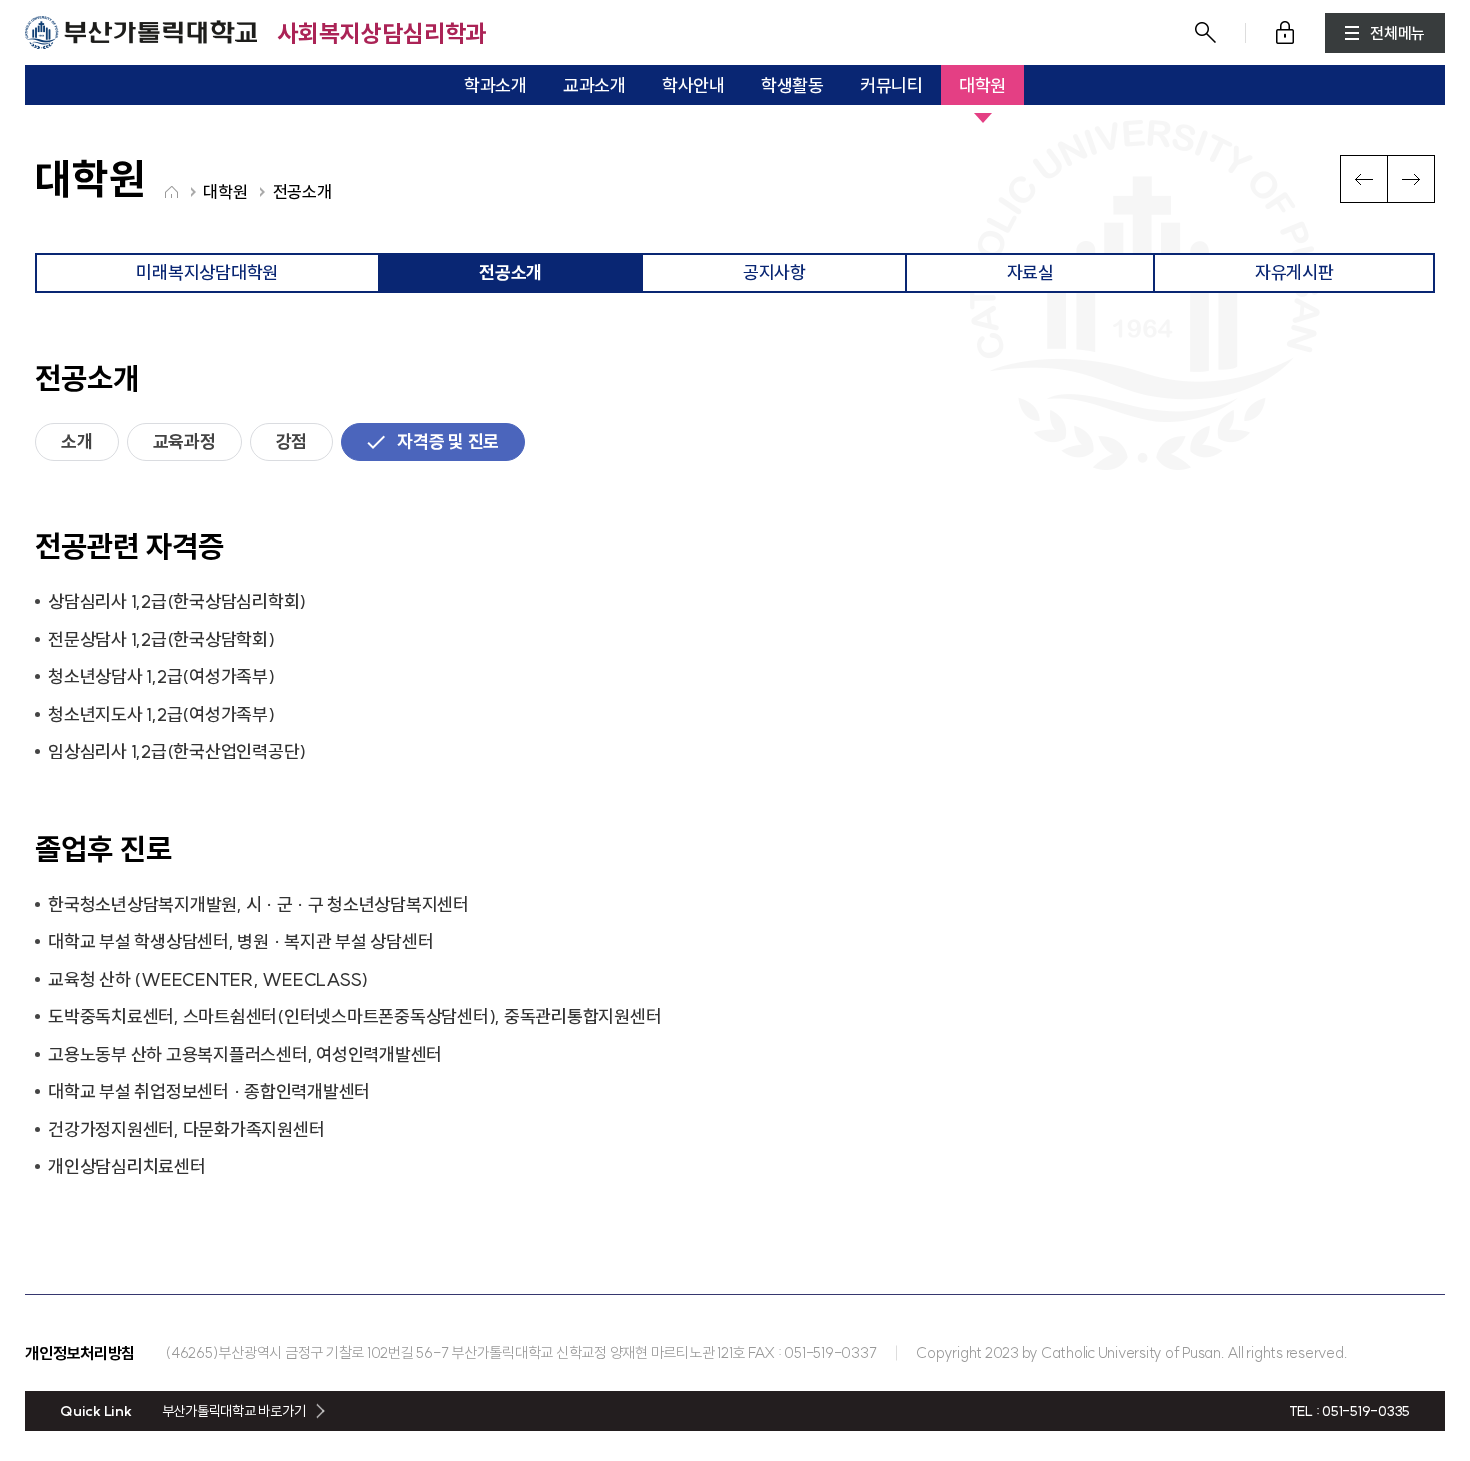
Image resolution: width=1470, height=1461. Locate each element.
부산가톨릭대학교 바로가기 (234, 1411)
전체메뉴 (1397, 33)
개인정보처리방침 (80, 1353)
